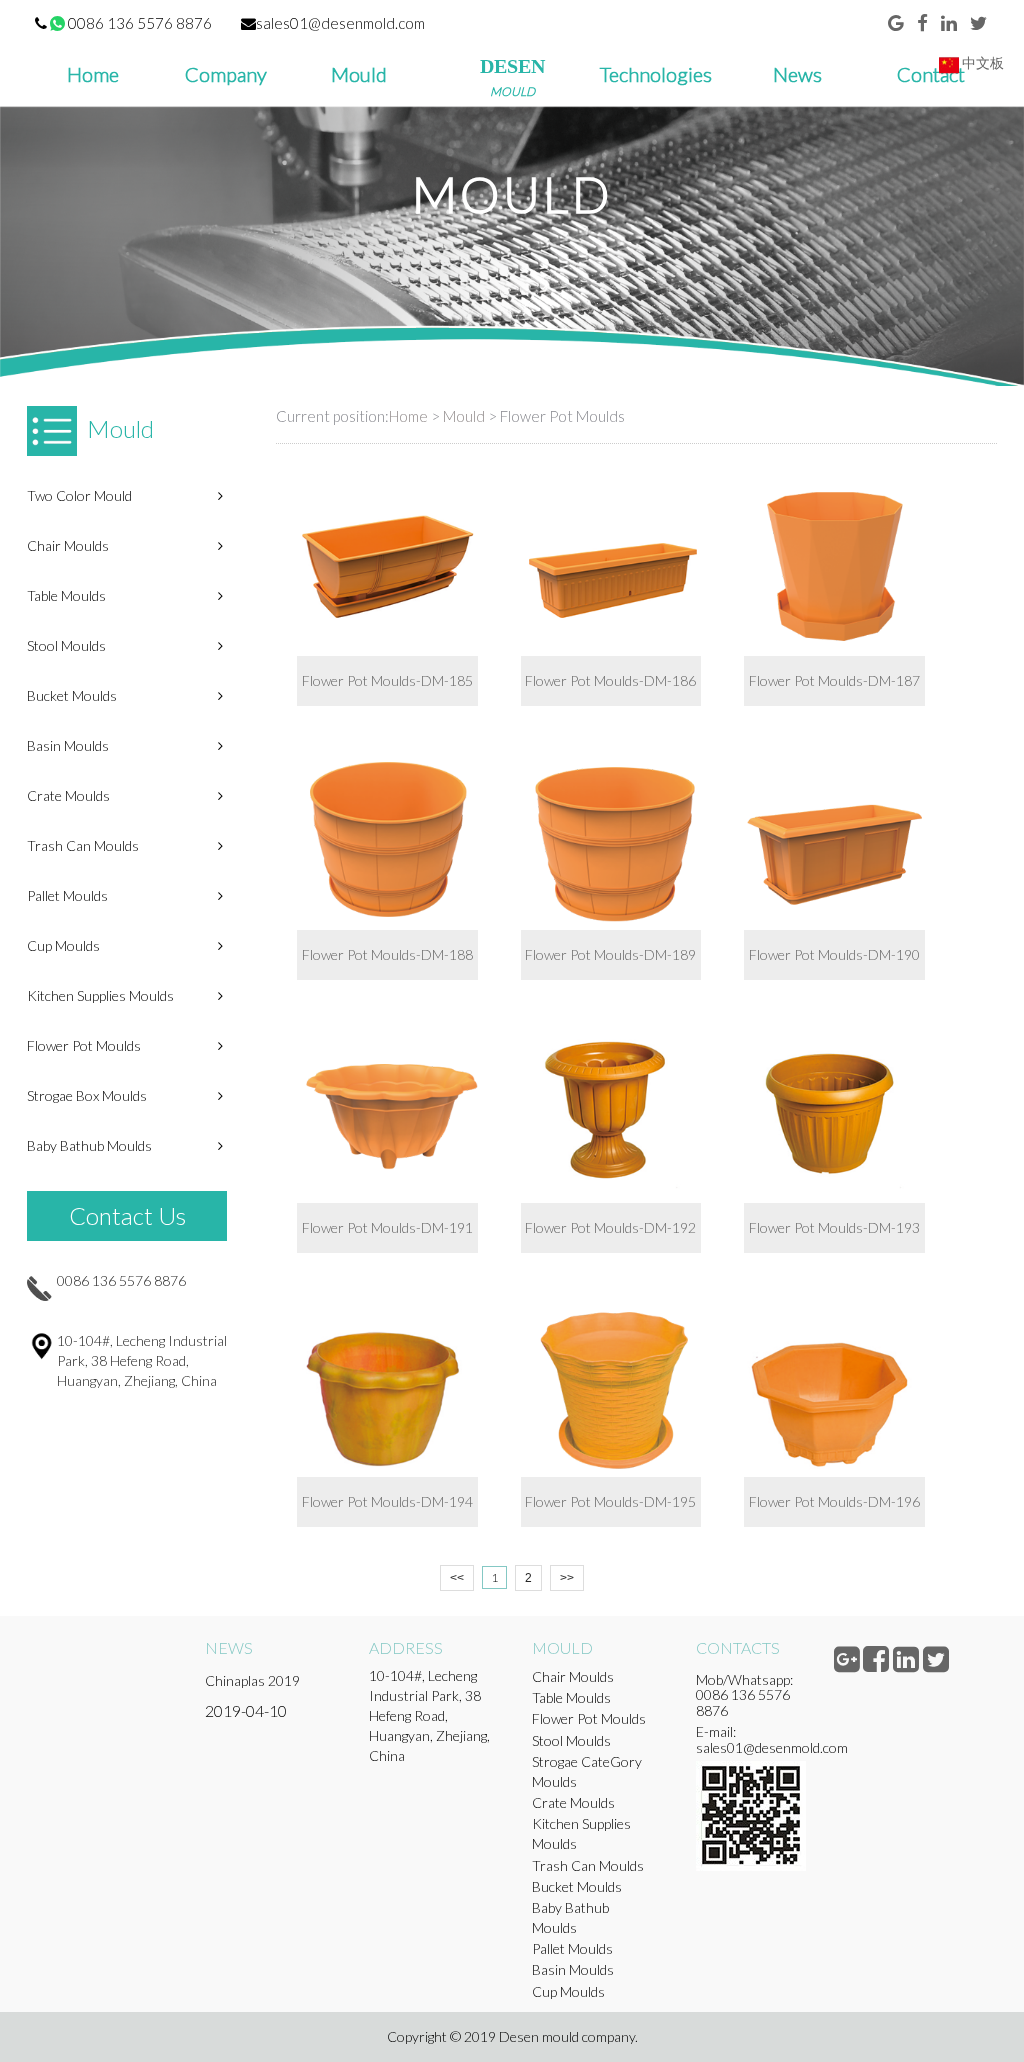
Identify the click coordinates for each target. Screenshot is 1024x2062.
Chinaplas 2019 (252, 1680)
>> (567, 1578)
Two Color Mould (79, 495)
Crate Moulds (68, 795)
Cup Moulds (63, 945)
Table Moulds (66, 595)
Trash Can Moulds (83, 845)
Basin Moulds (68, 745)
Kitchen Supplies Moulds (100, 995)
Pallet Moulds (67, 895)
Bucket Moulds (72, 695)
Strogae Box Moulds (87, 1095)
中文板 (981, 62)
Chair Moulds (68, 545)
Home (408, 416)
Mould (464, 416)
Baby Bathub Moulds (89, 1145)
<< (457, 1578)
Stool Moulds (66, 645)
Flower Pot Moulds (84, 1045)
